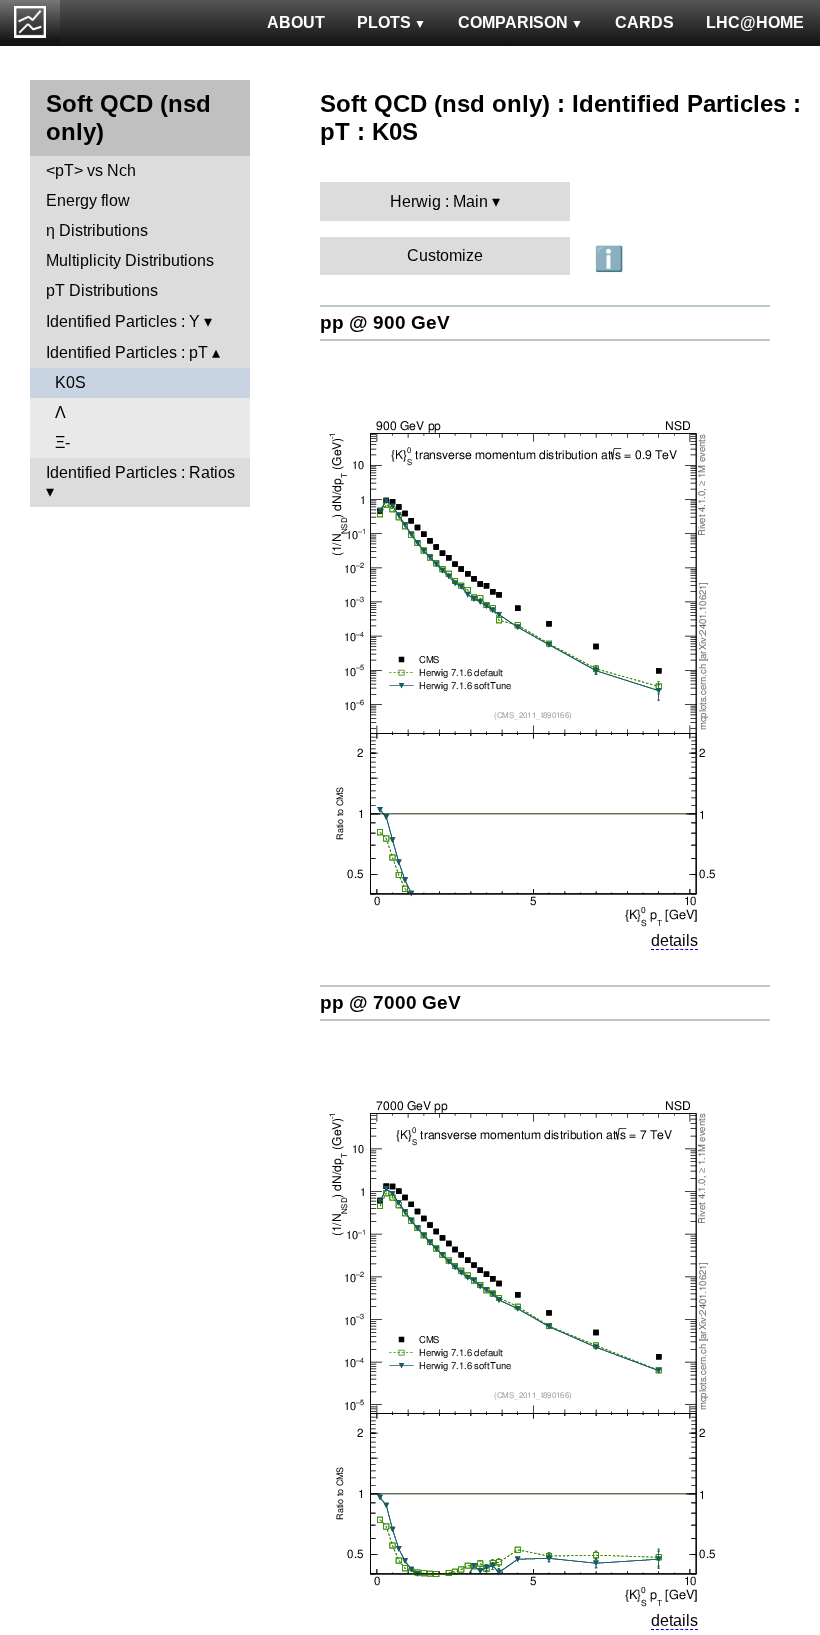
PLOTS (384, 22)
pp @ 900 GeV (385, 322)
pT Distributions (102, 290)
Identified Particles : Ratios (140, 472)
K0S (70, 382)
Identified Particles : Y (123, 321)
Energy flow (88, 200)
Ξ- (62, 442)
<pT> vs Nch (91, 170)
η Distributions (97, 230)
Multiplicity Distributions (130, 260)
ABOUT (296, 22)
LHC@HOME (755, 22)
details (674, 940)
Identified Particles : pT (127, 352)
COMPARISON (513, 22)
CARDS (644, 22)
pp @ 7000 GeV (390, 1002)
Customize (445, 255)
